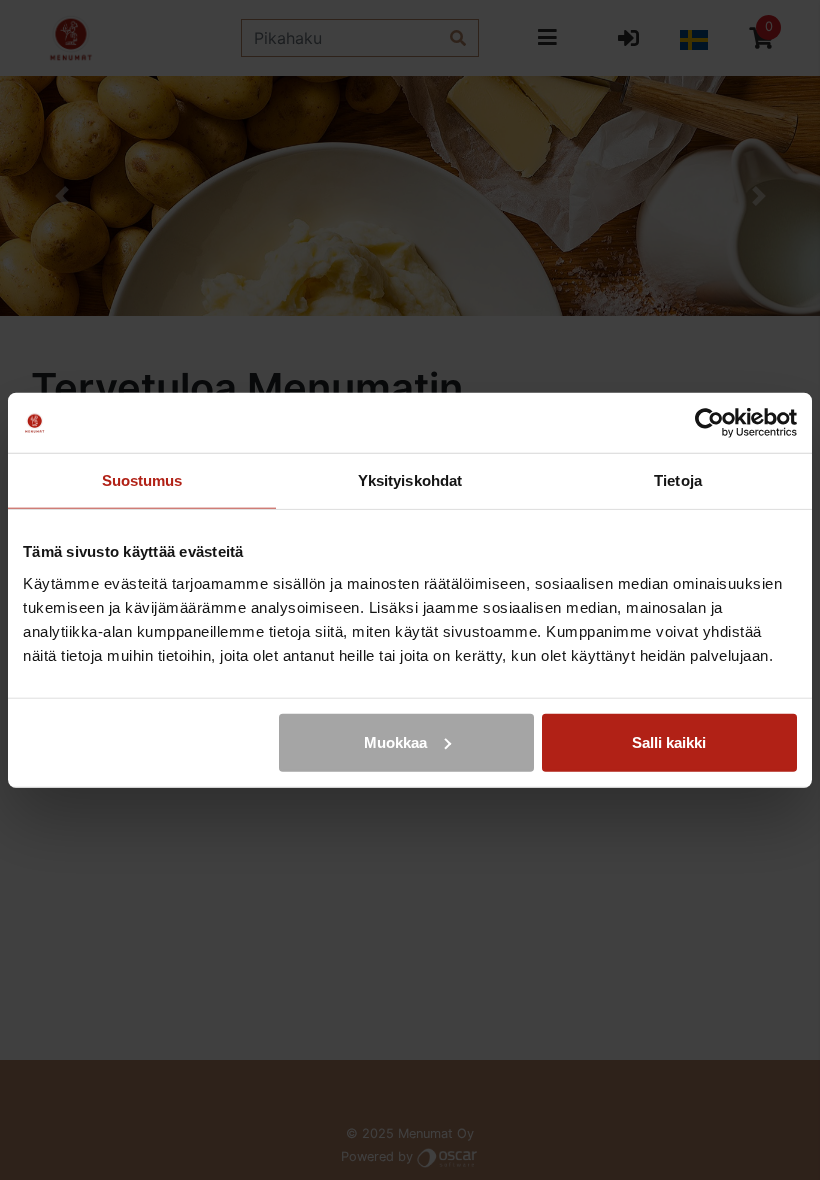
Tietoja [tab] (678, 480)
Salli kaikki (669, 741)
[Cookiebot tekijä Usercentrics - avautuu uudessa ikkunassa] (709, 423)
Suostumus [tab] (142, 480)
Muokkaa (395, 741)
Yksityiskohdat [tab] (410, 480)
